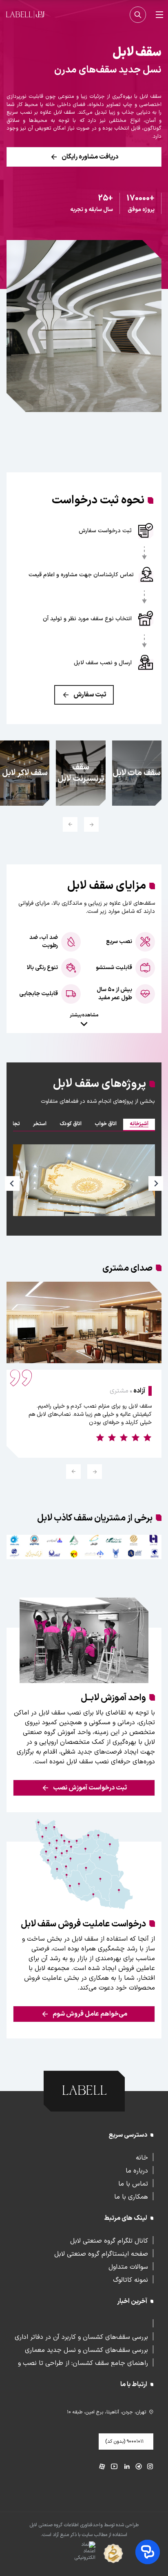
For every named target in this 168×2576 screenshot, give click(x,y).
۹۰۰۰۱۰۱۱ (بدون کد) (124, 2442)
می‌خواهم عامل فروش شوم (90, 2014)
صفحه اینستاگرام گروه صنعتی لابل (101, 2253)
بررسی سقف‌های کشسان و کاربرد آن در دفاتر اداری (81, 2336)
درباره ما (137, 2170)
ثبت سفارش (90, 695)
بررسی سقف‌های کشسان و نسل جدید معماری (86, 2349)
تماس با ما (133, 2183)
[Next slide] (70, 824)
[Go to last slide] (91, 824)
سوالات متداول (128, 2266)
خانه (142, 2157)
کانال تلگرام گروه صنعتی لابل (109, 2240)
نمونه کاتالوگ (130, 2279)
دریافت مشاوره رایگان (90, 157)
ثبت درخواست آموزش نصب (90, 1788)
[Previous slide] (12, 1183)
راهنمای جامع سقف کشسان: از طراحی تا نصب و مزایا (83, 2362)
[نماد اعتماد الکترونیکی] (70, 2554)
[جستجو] (138, 15)
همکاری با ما (131, 2196)
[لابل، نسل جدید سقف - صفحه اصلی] (25, 15)
